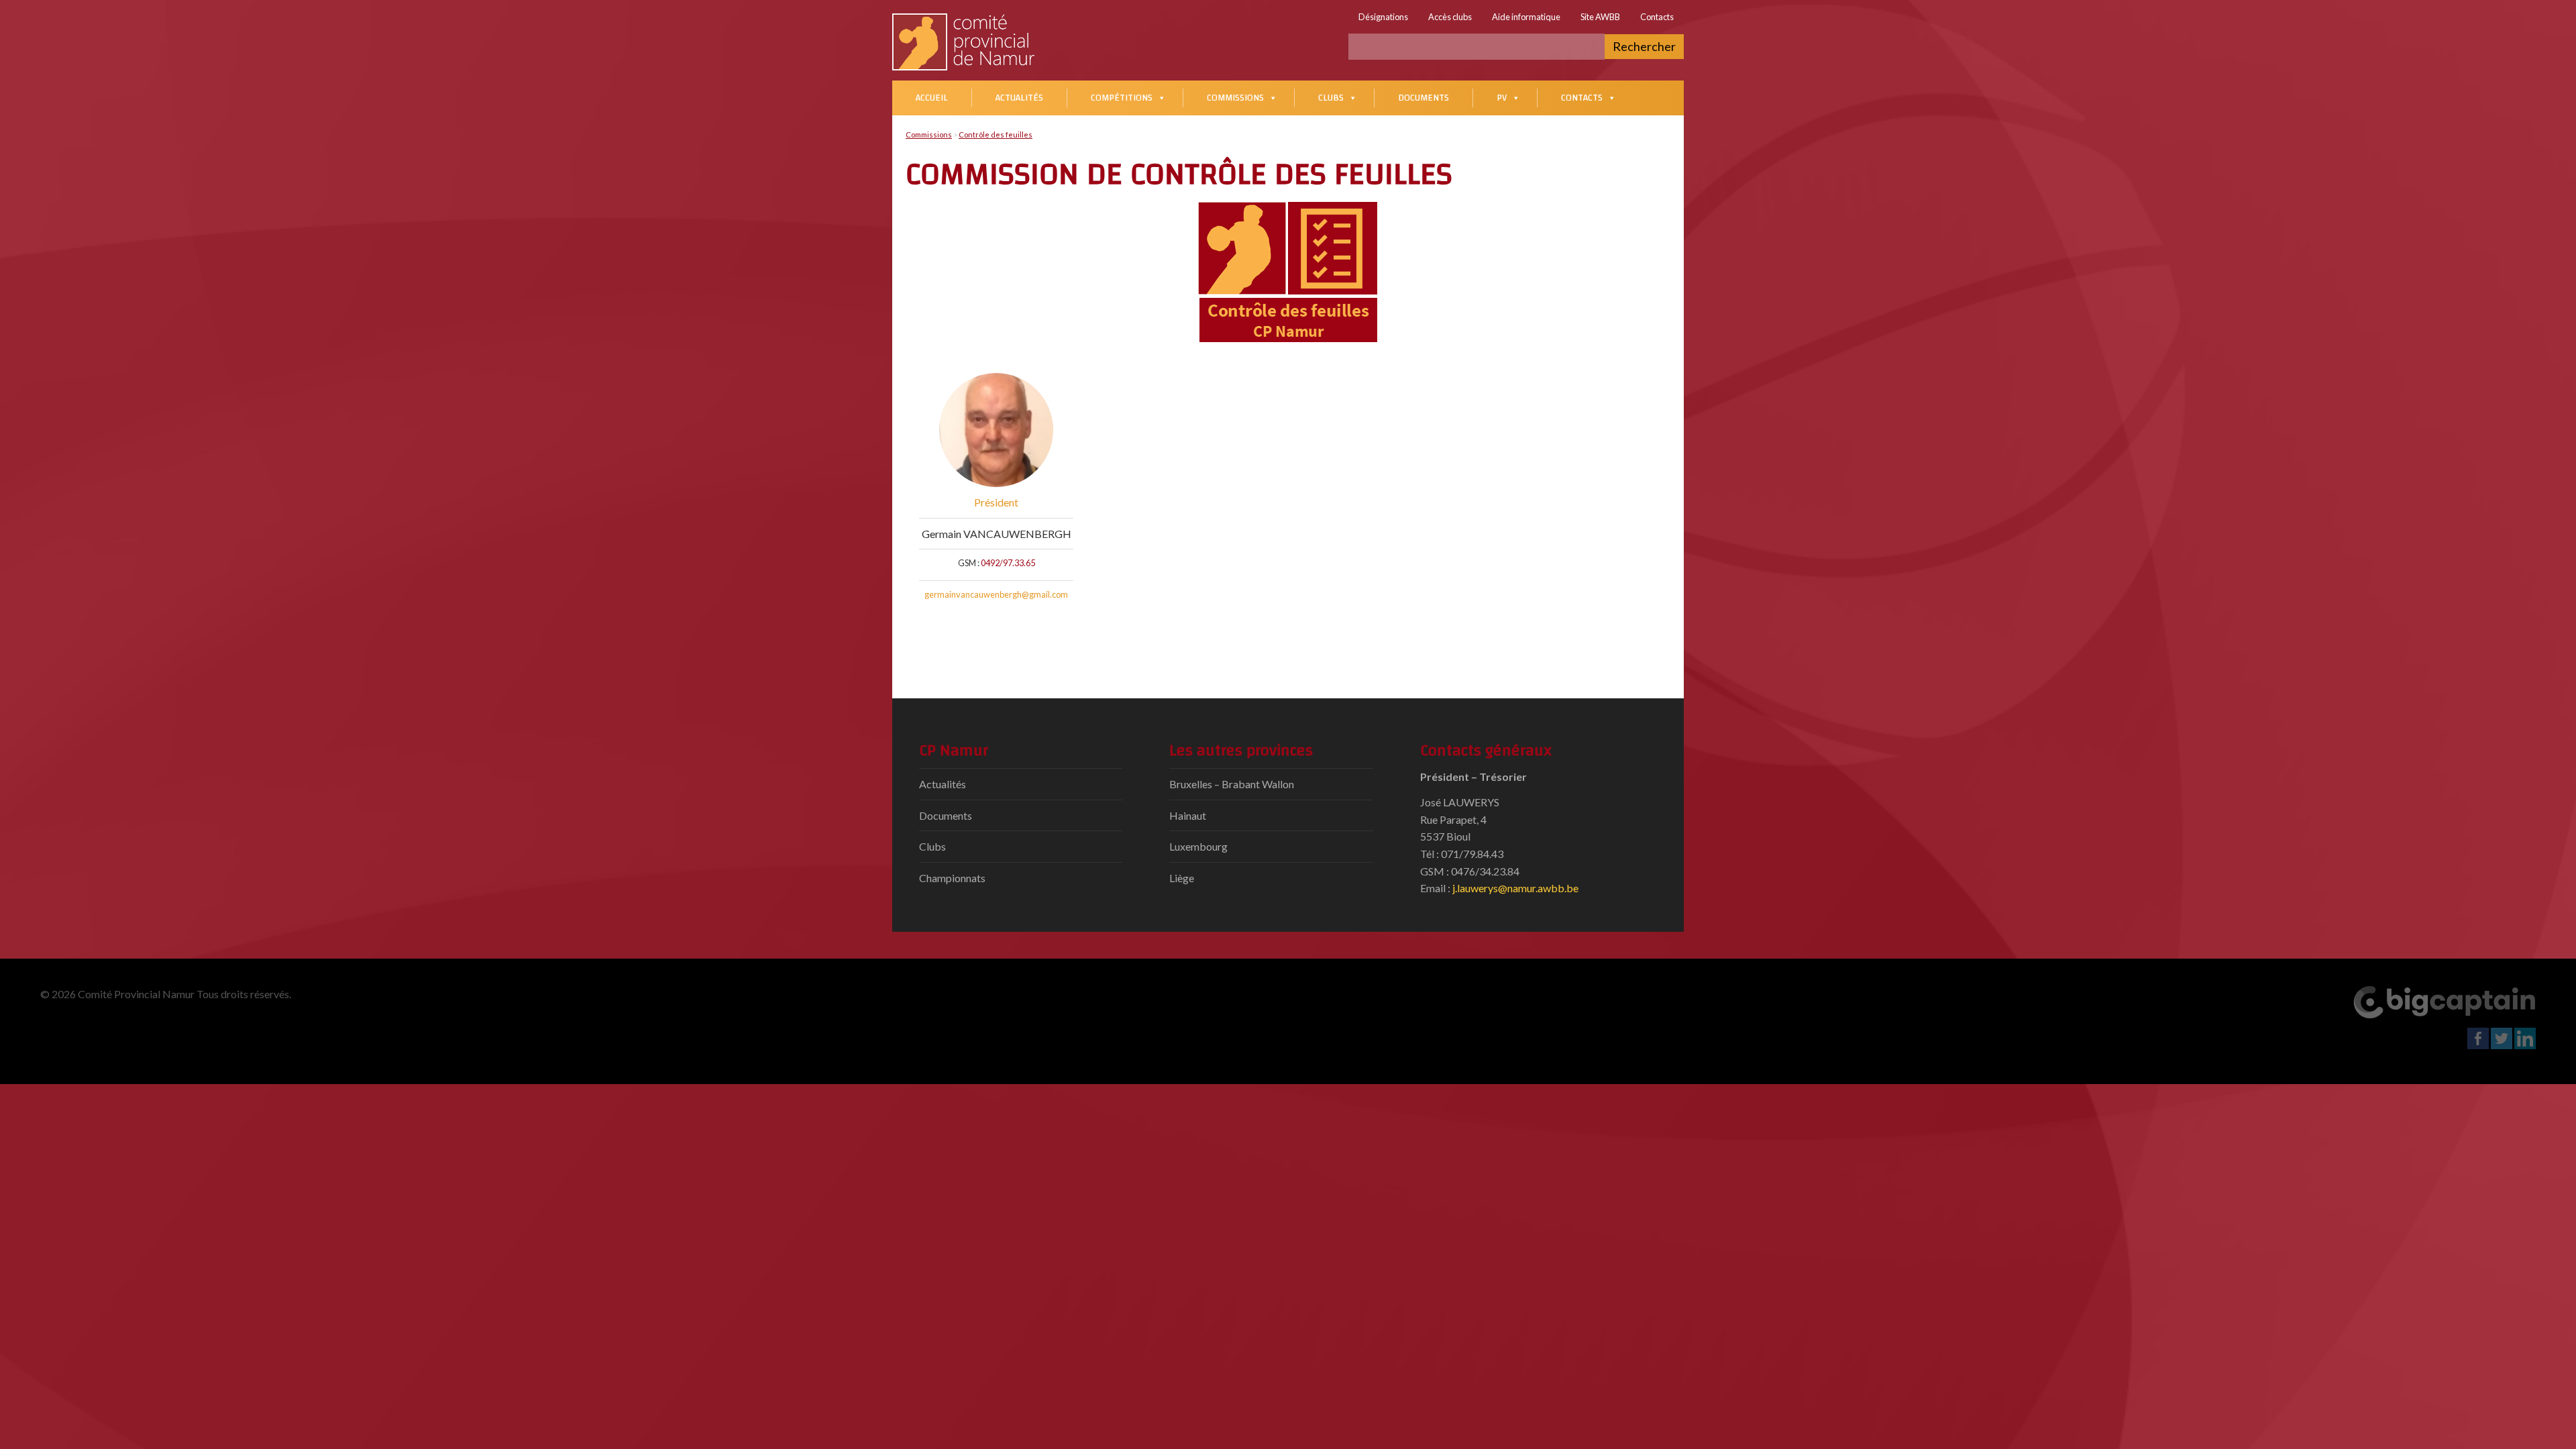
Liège (1182, 878)
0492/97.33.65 (1008, 563)
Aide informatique (1526, 17)
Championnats (952, 878)
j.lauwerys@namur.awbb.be (1515, 888)
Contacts (1657, 17)
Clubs (1331, 98)
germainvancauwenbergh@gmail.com (996, 594)
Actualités (1019, 98)
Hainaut (1188, 815)
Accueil (932, 98)
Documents (1424, 98)
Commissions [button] (1235, 98)
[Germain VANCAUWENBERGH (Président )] (996, 430)
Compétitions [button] (1122, 98)
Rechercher (1644, 46)
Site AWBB (1600, 17)
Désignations (1383, 17)
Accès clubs (1450, 17)
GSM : (969, 563)
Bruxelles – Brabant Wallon (1232, 784)
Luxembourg (1198, 846)
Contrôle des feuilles (996, 135)
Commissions (929, 135)
